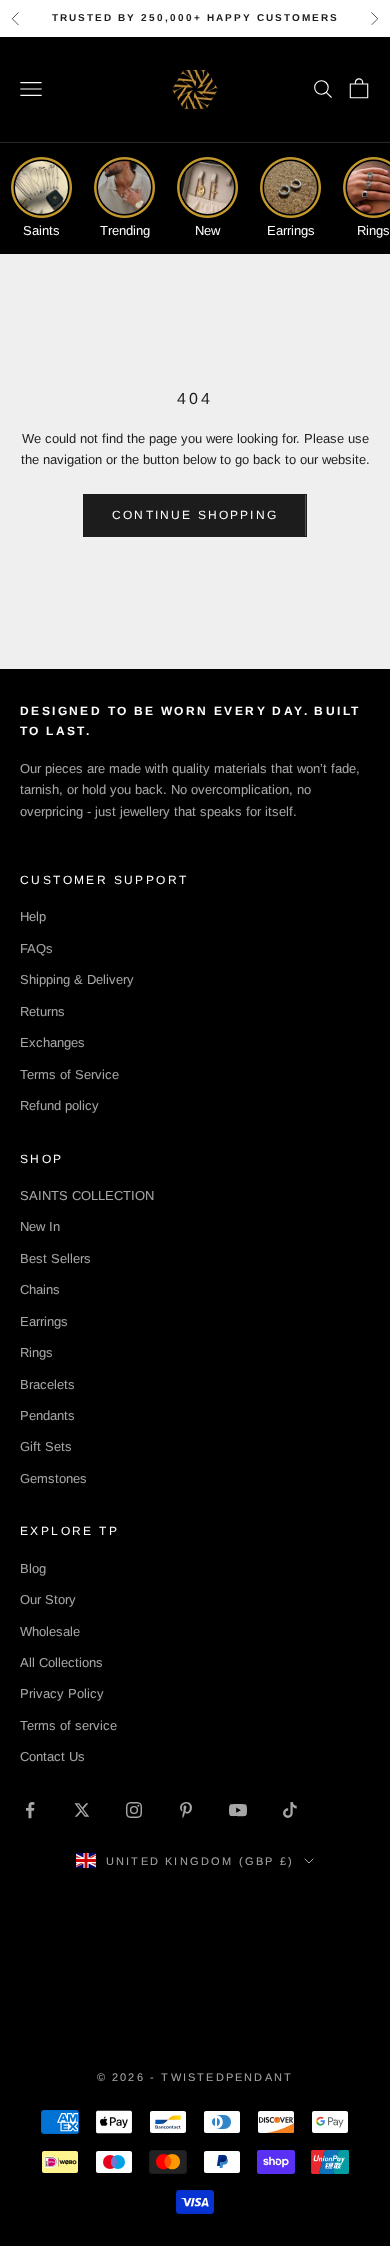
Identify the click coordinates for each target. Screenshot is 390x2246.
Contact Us (52, 1756)
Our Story (48, 1599)
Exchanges (52, 1042)
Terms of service (68, 1725)
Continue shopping (195, 515)
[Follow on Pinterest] (186, 1810)
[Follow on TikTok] (290, 1810)
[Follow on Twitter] (82, 1810)
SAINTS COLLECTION (87, 1195)
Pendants (47, 1415)
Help (33, 916)
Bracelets (47, 1384)
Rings (36, 1352)
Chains (40, 1289)
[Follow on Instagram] (134, 1810)
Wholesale (50, 1631)
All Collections (61, 1662)
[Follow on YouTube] (238, 1810)
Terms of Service (69, 1074)
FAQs (36, 948)
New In (40, 1226)
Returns (42, 1011)
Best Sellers (55, 1258)
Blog (33, 1568)
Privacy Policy (62, 1693)
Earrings (44, 1321)
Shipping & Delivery (77, 979)
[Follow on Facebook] (30, 1810)
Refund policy (59, 1105)
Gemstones (53, 1478)
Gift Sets (46, 1446)
